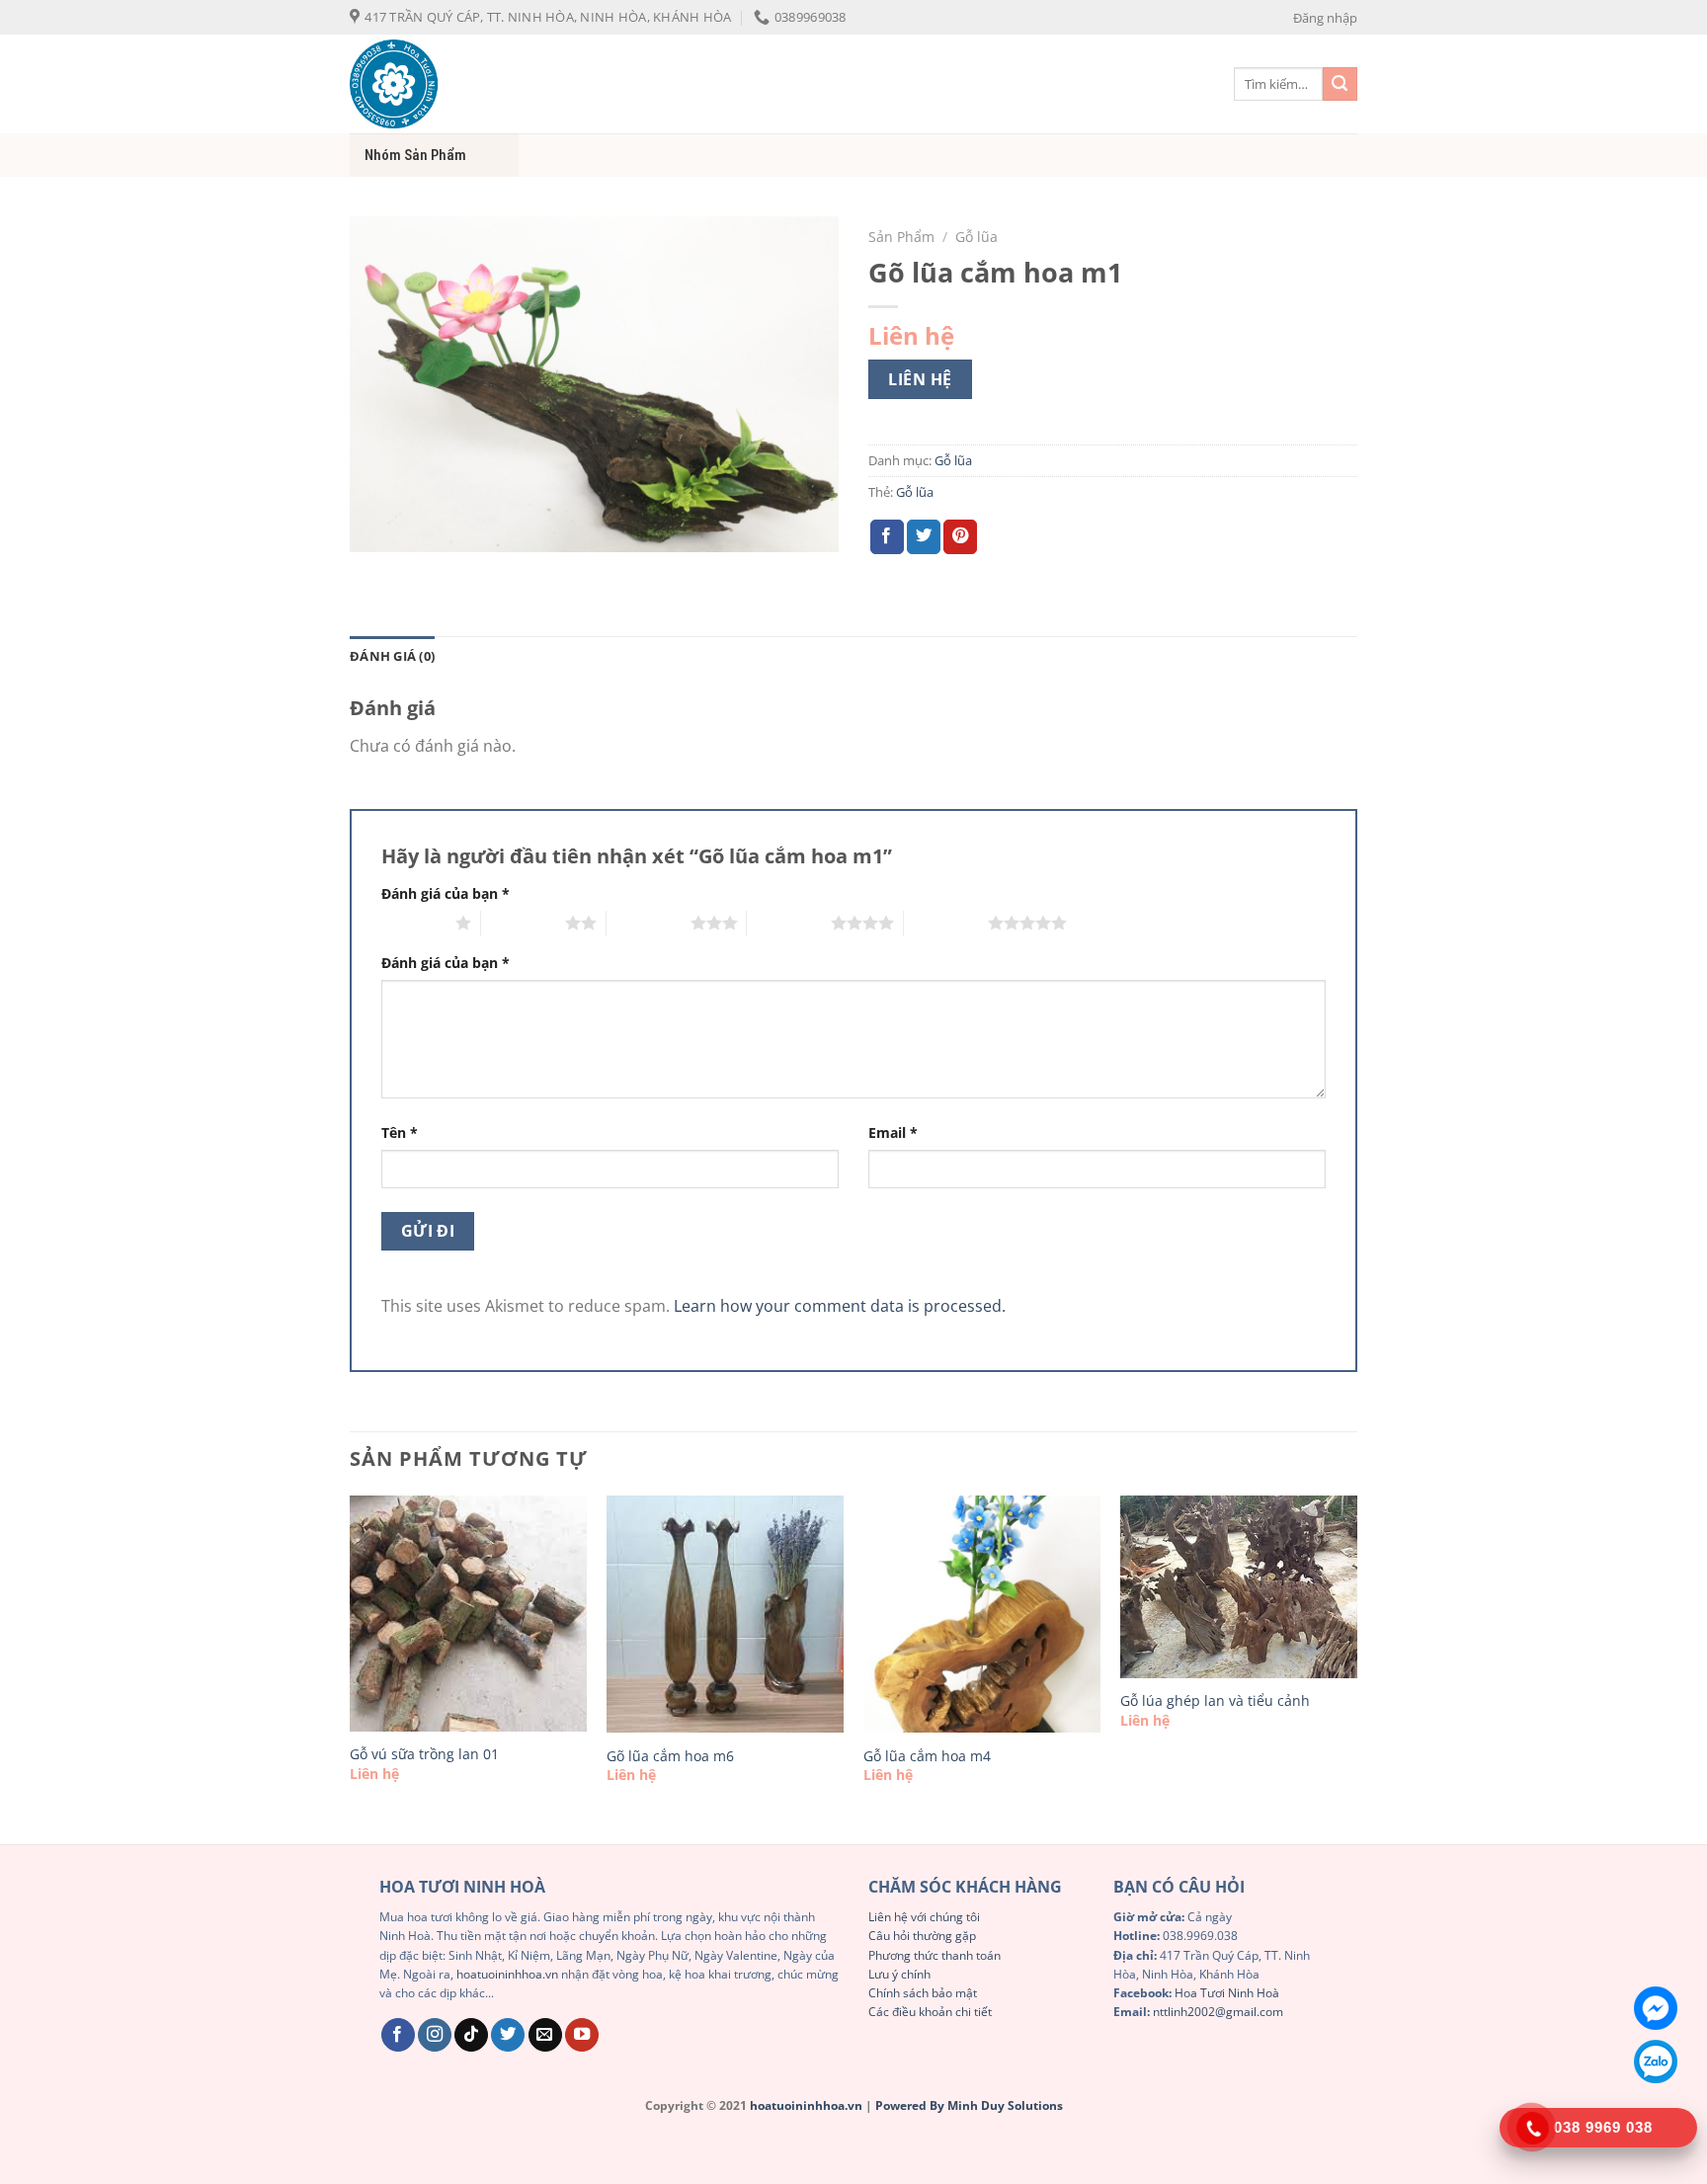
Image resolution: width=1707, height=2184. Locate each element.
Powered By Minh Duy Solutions (969, 2105)
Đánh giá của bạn (446, 893)
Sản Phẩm (901, 237)
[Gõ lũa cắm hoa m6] (725, 1614)
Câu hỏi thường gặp (922, 1936)
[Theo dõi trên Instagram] (435, 2035)
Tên (400, 1132)
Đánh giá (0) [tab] (392, 656)
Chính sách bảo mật (923, 1993)
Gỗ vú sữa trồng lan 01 (424, 1754)
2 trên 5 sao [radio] (523, 923)
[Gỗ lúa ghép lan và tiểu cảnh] (1239, 1587)
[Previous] (351, 1668)
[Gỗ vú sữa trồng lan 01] (468, 1614)
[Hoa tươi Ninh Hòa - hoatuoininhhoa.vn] (488, 84)
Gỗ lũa (976, 237)
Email (893, 1132)
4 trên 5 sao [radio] (789, 923)
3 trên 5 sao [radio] (649, 923)
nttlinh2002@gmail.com (1218, 2012)
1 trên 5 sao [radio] (413, 923)
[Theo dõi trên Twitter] (508, 2035)
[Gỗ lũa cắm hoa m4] (982, 1614)
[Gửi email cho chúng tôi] (545, 2035)
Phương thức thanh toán (935, 1955)
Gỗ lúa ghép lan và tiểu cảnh (1215, 1701)
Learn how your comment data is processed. (840, 1306)
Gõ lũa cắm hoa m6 (670, 1756)
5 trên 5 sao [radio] (946, 923)
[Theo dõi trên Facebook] (398, 2035)
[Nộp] (1340, 84)
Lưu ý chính (899, 1974)
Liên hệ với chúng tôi (924, 1917)
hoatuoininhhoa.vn (507, 1974)
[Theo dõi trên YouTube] (582, 2035)
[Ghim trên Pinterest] (960, 537)
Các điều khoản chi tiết (930, 2012)
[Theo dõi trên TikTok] (471, 2035)
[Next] (1356, 1668)
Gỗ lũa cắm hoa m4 (927, 1756)
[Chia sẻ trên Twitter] (924, 537)
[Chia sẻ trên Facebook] (887, 537)
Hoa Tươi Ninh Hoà (1227, 1993)
